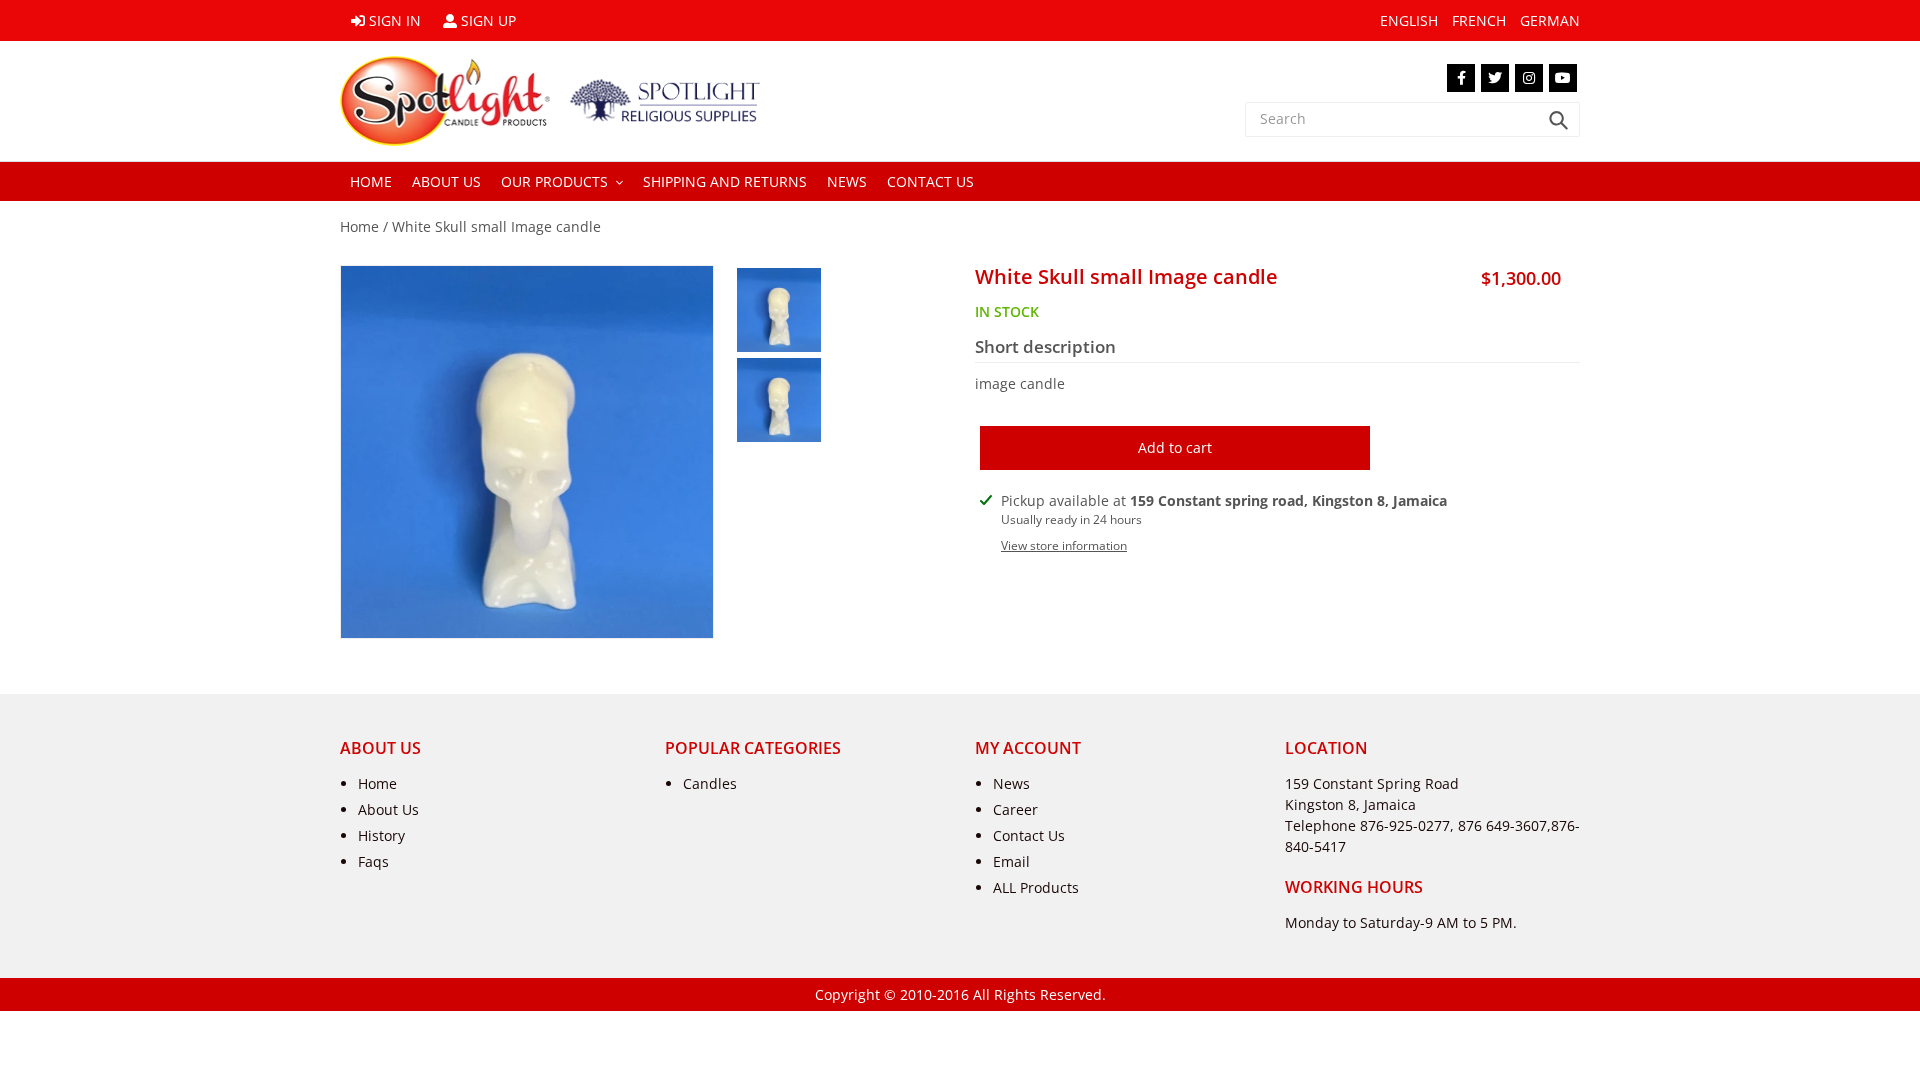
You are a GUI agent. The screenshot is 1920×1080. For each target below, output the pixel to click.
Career (1015, 809)
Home (359, 226)
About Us (388, 809)
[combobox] (1412, 119)
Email (1011, 861)
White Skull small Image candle (496, 226)
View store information (1064, 545)
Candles (710, 783)
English (1409, 20)
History (381, 835)
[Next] (544, 618)
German (1550, 20)
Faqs (373, 861)
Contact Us (1029, 835)
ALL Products (1036, 887)
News (1011, 783)
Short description (1045, 347)
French (1479, 20)
